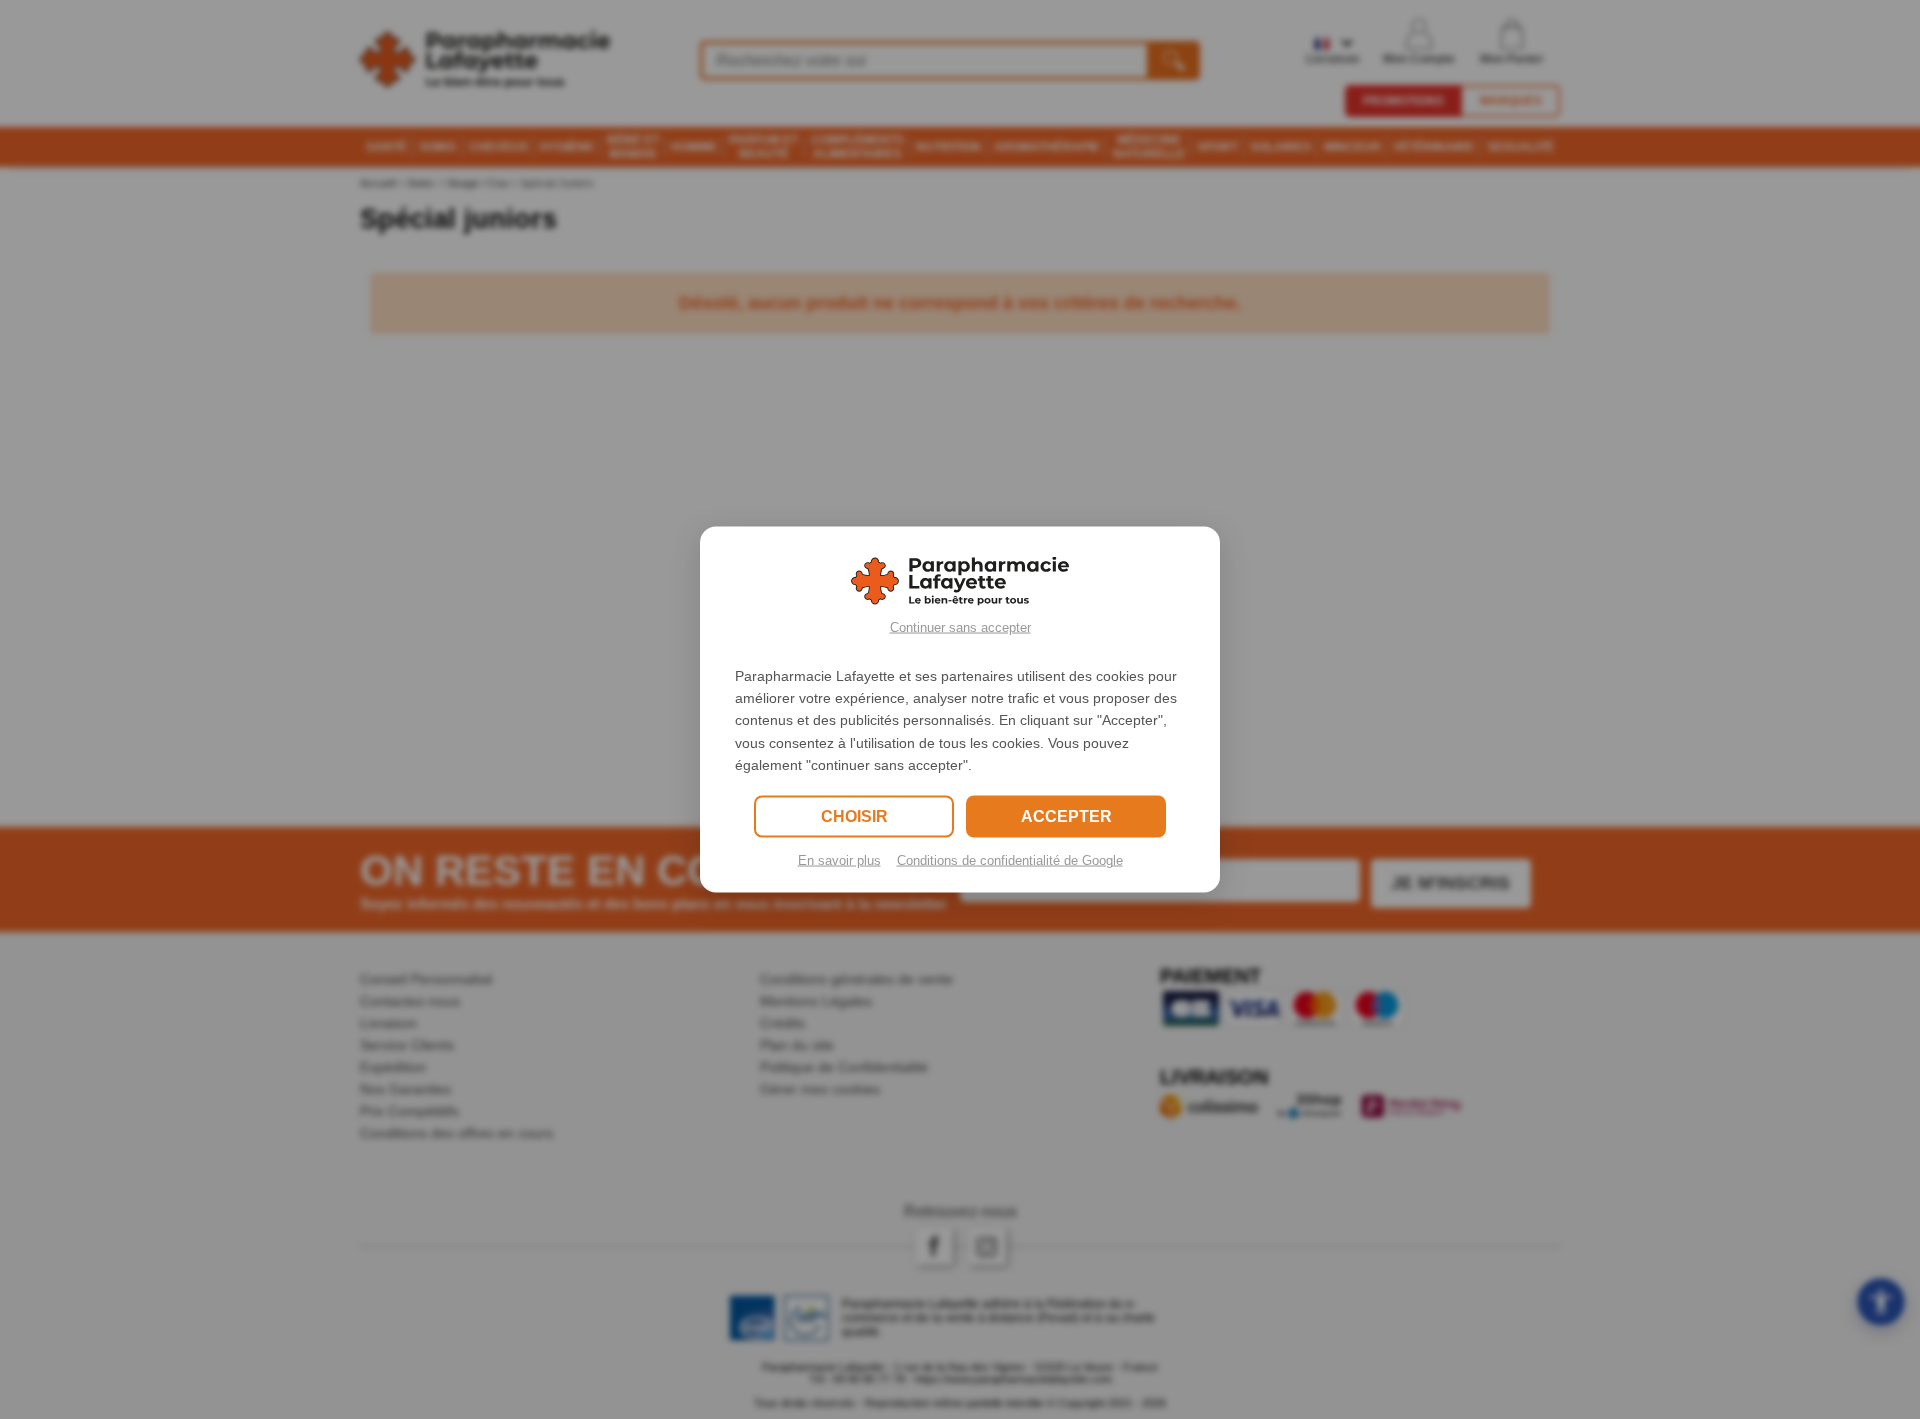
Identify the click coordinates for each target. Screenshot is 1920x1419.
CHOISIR (854, 816)
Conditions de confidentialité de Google (1010, 860)
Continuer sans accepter (960, 626)
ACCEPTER (1066, 816)
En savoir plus (839, 860)
